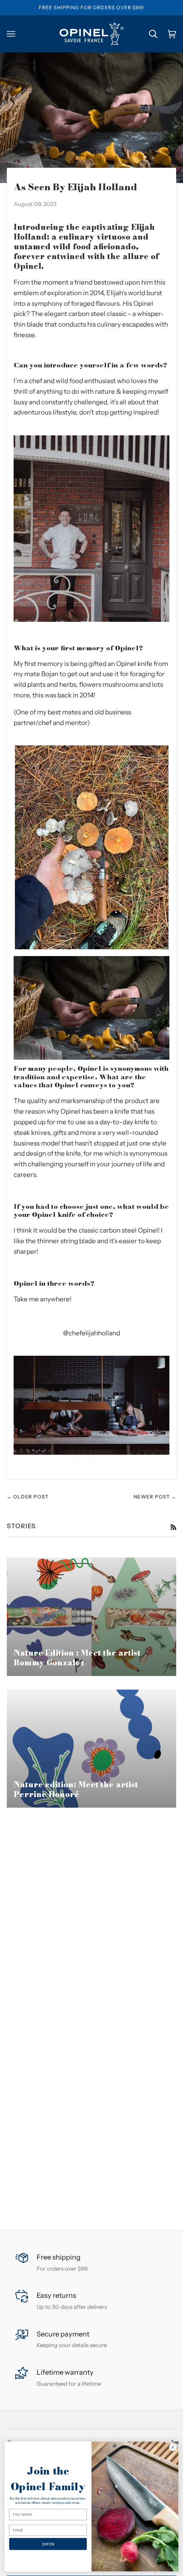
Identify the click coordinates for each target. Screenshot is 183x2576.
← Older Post (28, 1497)
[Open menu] (16, 34)
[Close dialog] (173, 2447)
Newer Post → (155, 1497)
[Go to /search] (148, 34)
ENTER (48, 2544)
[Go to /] (91, 34)
